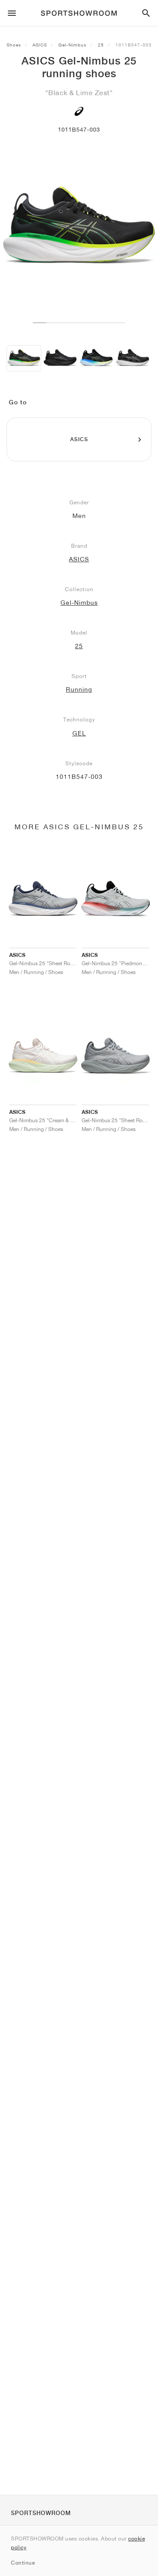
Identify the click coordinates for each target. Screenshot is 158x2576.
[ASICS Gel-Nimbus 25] (24, 358)
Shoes (14, 45)
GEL (79, 733)
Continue (23, 2563)
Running (79, 689)
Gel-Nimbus (72, 45)
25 (101, 45)
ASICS (40, 45)
